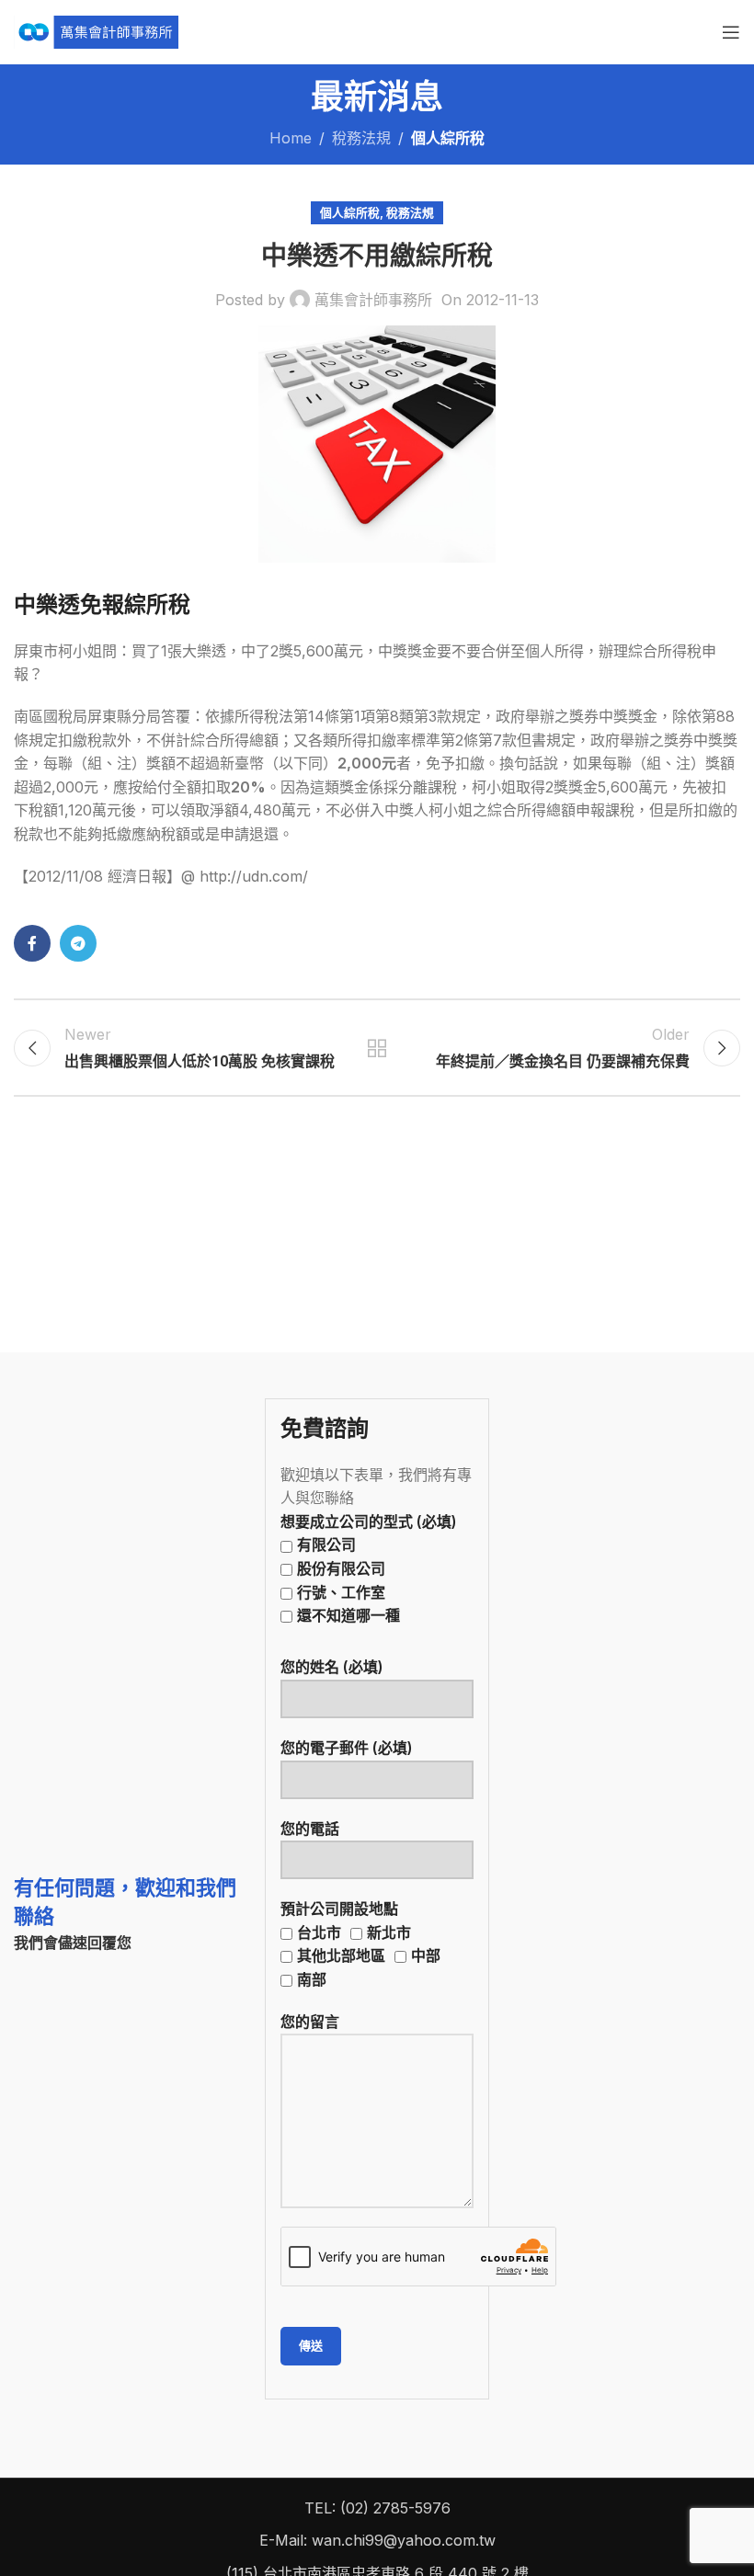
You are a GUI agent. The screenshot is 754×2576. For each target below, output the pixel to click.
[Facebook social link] (32, 943)
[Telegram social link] (78, 943)
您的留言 (310, 2022)
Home (291, 138)
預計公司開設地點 (360, 1944)
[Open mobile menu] (731, 32)
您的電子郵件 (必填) (347, 1748)
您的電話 (310, 1829)
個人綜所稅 (448, 138)
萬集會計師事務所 (373, 300)
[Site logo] (96, 30)
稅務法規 (361, 138)
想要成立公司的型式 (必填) (369, 1568)
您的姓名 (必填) (332, 1667)
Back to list (377, 1048)
